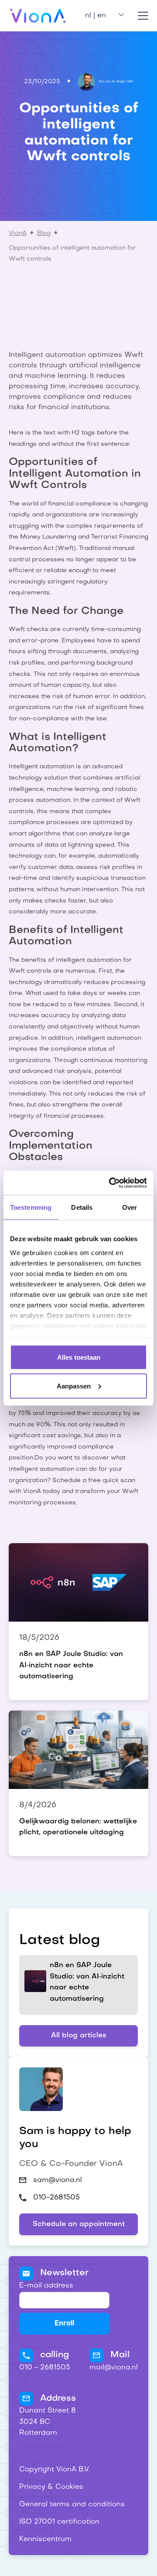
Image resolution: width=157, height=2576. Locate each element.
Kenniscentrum (45, 2539)
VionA (18, 233)
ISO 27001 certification (59, 2522)
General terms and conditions (72, 2505)
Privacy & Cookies (51, 2487)
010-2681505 (56, 2198)
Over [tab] (130, 1207)
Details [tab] (82, 1207)
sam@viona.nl (58, 2180)
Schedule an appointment (79, 2224)
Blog (44, 233)
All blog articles (79, 2036)
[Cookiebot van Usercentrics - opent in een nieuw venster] (111, 1183)
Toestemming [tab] (31, 1207)
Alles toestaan (79, 1357)
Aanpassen (74, 1386)
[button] (101, 16)
